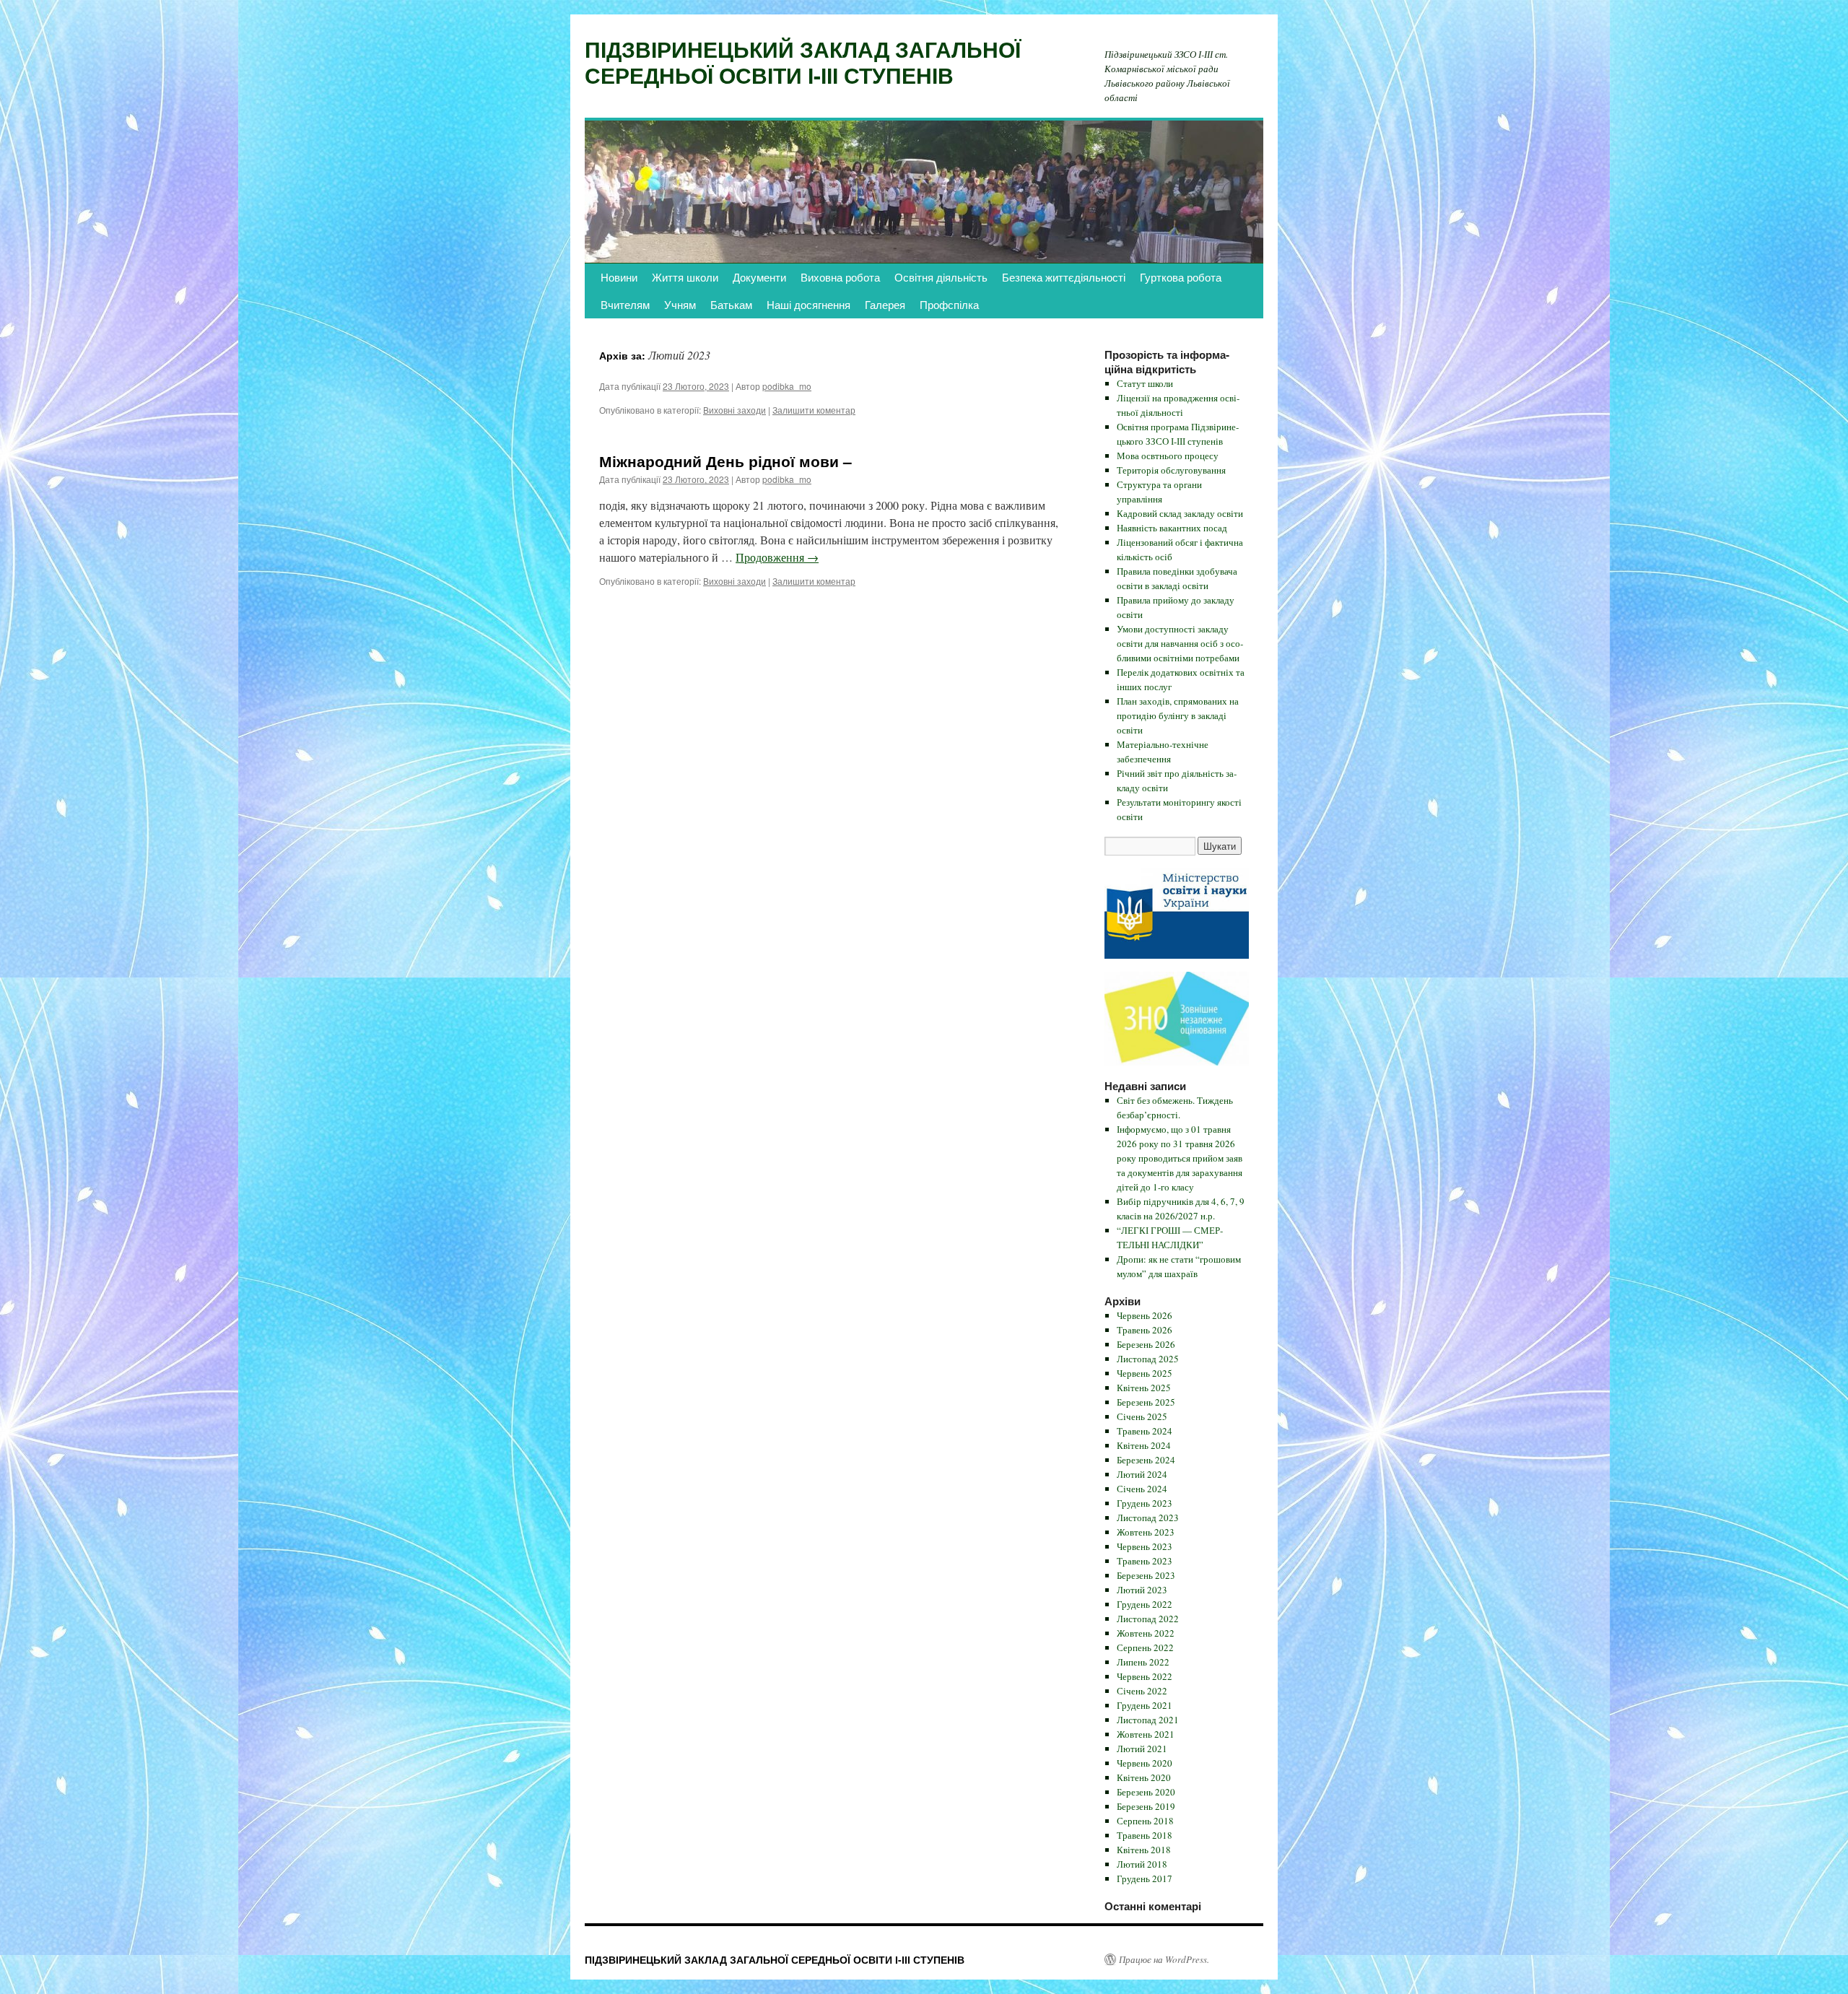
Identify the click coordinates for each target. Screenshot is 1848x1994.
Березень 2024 (1146, 1460)
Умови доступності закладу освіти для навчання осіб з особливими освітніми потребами (1180, 643)
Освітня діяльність (941, 277)
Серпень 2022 (1145, 1647)
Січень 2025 (1142, 1416)
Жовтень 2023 (1146, 1532)
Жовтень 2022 (1146, 1633)
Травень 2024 (1145, 1431)
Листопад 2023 (1148, 1518)
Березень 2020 (1146, 1792)
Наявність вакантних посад (1172, 528)
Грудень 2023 (1145, 1503)
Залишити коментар (814, 410)
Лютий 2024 (1142, 1474)
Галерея (885, 304)
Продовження (777, 557)
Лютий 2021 (1142, 1749)
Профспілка (949, 304)
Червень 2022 (1145, 1676)
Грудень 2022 (1145, 1604)
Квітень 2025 (1144, 1388)
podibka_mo (787, 386)
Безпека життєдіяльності (1064, 277)
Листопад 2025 (1148, 1359)
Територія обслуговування (1171, 470)
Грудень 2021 (1145, 1705)
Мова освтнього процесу (1168, 456)
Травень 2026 (1145, 1330)
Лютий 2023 (1142, 1590)
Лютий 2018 (1142, 1864)
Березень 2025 (1146, 1402)
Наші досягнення (808, 304)
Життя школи (685, 277)
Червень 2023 (1145, 1546)
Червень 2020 (1145, 1763)
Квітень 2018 (1144, 1850)
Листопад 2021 (1148, 1720)
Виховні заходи (735, 410)
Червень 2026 (1145, 1315)
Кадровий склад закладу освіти (1180, 513)
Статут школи (1145, 383)
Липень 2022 (1143, 1662)
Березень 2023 (1146, 1575)
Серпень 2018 (1145, 1821)
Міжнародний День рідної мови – (725, 461)
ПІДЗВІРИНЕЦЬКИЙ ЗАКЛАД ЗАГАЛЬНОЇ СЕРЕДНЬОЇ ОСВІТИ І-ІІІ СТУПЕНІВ (803, 62)
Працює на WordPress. (1164, 1959)
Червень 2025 (1145, 1373)
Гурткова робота (1181, 277)
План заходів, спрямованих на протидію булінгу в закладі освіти (1178, 715)
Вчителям (625, 304)
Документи (759, 277)
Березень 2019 (1146, 1806)
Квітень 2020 (1144, 1777)
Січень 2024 (1142, 1489)
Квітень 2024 (1144, 1445)
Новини (619, 277)
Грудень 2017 (1145, 1878)
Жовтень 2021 (1146, 1734)
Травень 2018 (1145, 1835)
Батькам (731, 304)
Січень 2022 (1142, 1691)
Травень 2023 (1145, 1561)
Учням (680, 304)
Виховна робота (840, 277)
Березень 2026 (1146, 1344)
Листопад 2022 (1148, 1619)
